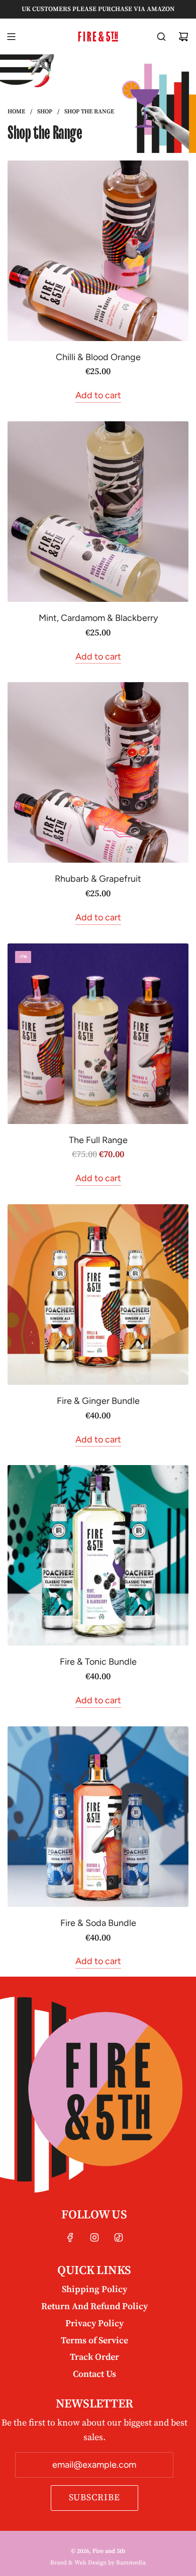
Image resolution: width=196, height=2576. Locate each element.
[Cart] (183, 37)
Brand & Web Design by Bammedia (98, 2563)
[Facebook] (70, 2237)
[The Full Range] (98, 1034)
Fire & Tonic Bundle (98, 1662)
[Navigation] (11, 37)
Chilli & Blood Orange (98, 357)
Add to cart (98, 395)
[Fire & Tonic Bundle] (98, 1555)
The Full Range (98, 1140)
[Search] (161, 37)
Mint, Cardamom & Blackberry (98, 618)
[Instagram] (94, 2237)
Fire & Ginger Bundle (98, 1401)
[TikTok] (119, 2237)
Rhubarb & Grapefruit (98, 879)
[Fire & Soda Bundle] (98, 1817)
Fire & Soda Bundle (98, 1923)
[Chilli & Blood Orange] (98, 251)
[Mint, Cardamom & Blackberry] (98, 512)
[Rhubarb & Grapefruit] (98, 772)
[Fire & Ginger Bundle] (98, 1295)
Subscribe (94, 2498)
